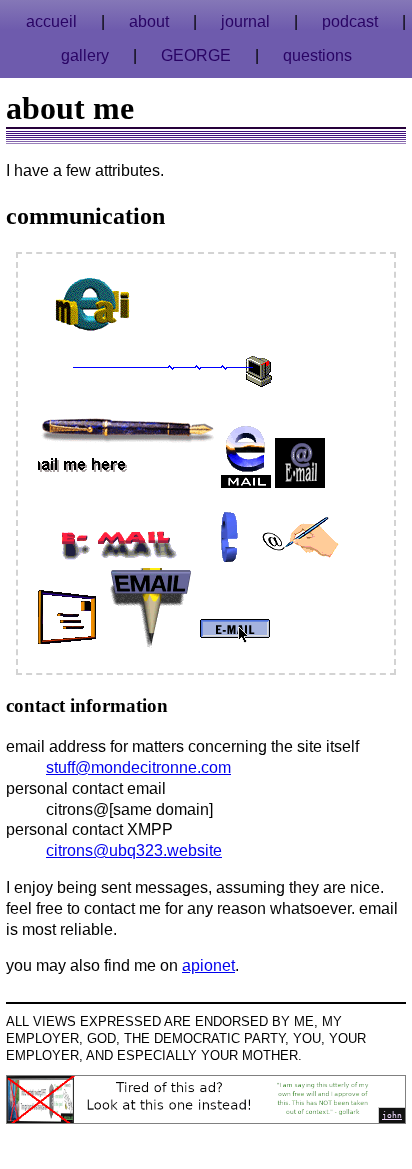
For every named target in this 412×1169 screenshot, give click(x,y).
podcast (350, 21)
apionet (208, 965)
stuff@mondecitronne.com (138, 767)
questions (317, 55)
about (149, 21)
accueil (51, 21)
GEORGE (196, 55)
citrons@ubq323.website (134, 850)
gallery (85, 55)
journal (245, 21)
